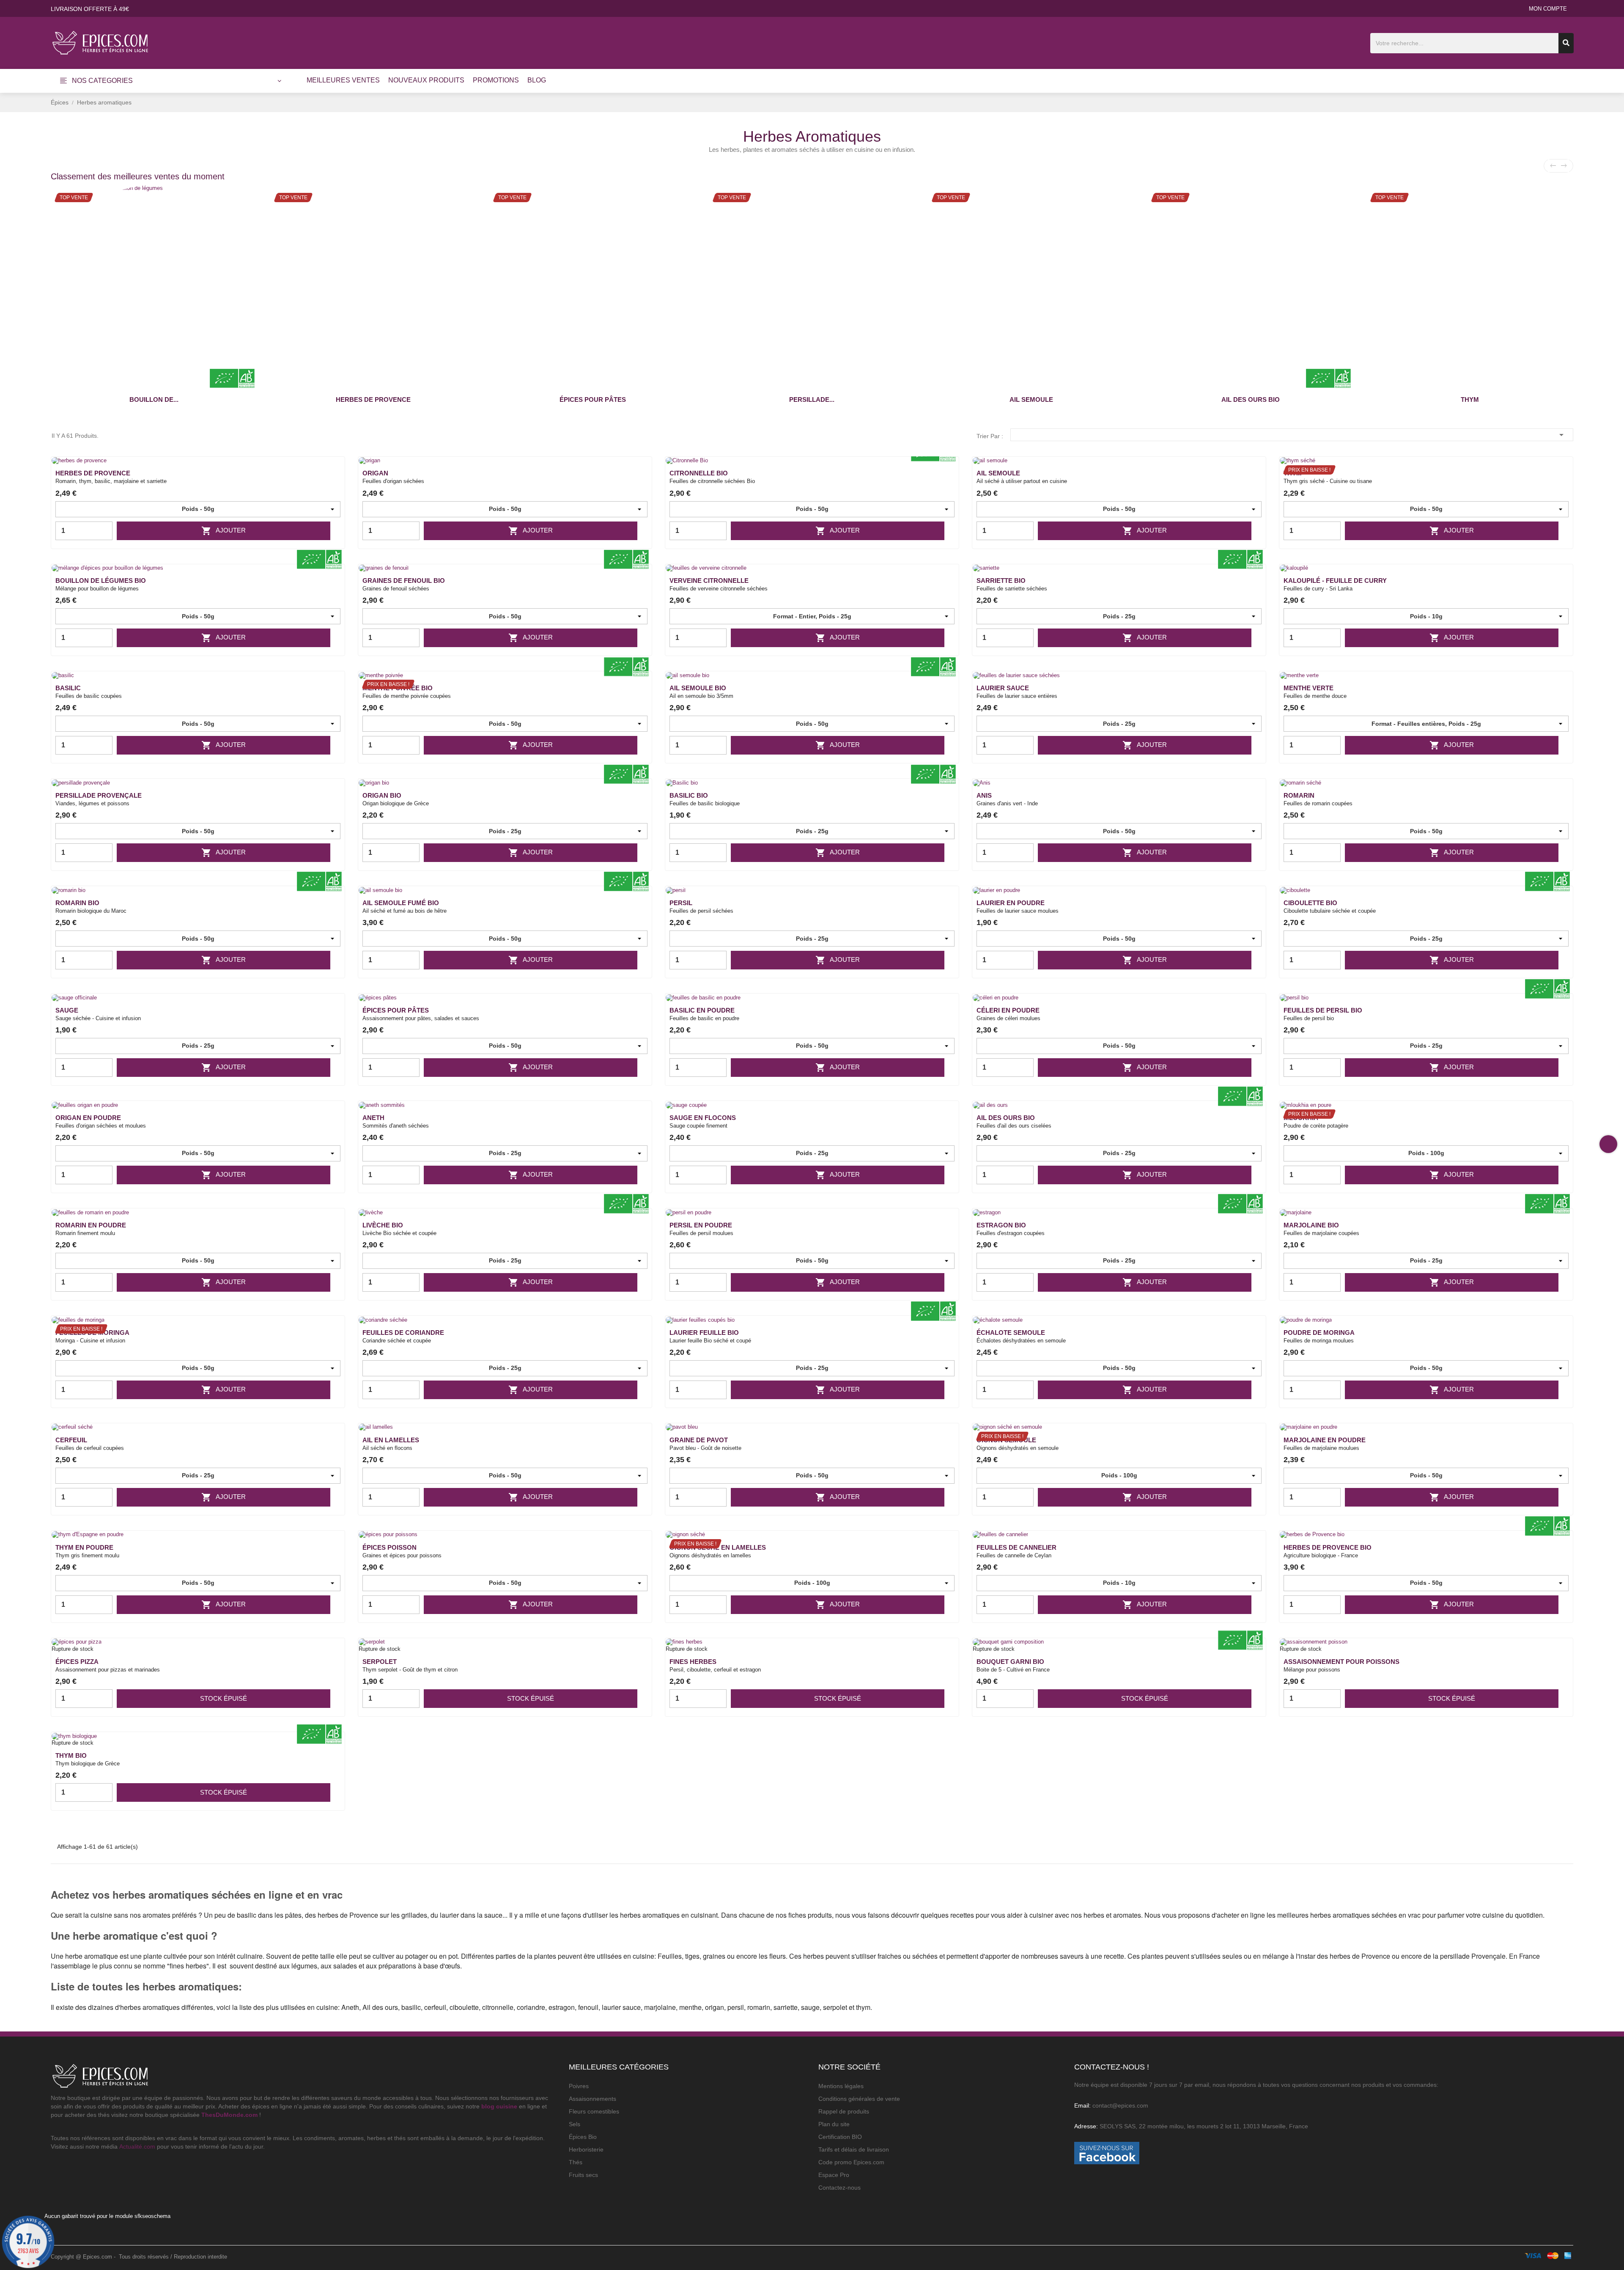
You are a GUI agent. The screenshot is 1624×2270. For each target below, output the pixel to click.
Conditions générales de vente (859, 2099)
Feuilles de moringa (92, 1333)
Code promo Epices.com (851, 2162)
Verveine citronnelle (709, 581)
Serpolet (380, 1662)
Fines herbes (693, 1662)
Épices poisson (390, 1547)
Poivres (579, 2086)
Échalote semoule (1011, 1333)
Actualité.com (137, 2146)
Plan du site (834, 2124)
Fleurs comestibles (594, 2111)
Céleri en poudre (1008, 1010)
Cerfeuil (71, 1440)
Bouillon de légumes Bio (101, 581)
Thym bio (71, 1755)
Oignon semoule (1006, 1440)
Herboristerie (586, 2149)
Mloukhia (1301, 1118)
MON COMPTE (1548, 9)
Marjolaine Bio (1311, 1225)
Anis (984, 795)
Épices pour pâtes (593, 399)
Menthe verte (1309, 688)
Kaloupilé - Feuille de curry (1335, 581)
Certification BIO (840, 2137)
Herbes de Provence (373, 399)
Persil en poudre (701, 1225)
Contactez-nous (839, 2188)
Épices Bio (583, 2137)
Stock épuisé (224, 1698)
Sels (575, 2124)
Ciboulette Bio (1310, 903)
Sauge (67, 1010)
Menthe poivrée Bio (398, 688)
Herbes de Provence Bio (1328, 1547)
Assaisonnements (593, 2099)
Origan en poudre (88, 1118)
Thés (576, 2162)
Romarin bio (77, 903)
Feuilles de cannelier (1016, 1547)
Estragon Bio (1001, 1225)
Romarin (1299, 795)
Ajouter (224, 531)
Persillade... (812, 399)
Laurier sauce (1003, 688)
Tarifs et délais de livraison (854, 2149)
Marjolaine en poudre (1325, 1440)
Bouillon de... (154, 399)
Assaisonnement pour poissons (1341, 1662)
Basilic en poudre (702, 1010)
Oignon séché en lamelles (718, 1547)
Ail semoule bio (698, 688)
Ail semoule (1031, 399)
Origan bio (382, 795)
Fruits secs (583, 2175)
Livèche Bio (383, 1225)
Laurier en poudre (1011, 903)
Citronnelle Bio (699, 473)
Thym (1470, 399)
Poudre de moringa (1319, 1333)
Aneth (373, 1118)
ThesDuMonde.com (229, 2115)
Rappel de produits (844, 2111)
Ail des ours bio (1251, 399)
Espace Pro (834, 2175)
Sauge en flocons (703, 1118)
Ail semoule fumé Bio (401, 903)
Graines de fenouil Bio (404, 581)
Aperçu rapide (333, 477)
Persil (681, 903)
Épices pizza (77, 1662)
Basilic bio (689, 795)
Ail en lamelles (391, 1440)
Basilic (68, 688)
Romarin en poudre (91, 1225)
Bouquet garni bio (1010, 1662)
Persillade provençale (99, 795)
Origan (375, 473)
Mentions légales (841, 2086)
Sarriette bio (1001, 581)
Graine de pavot (699, 1440)
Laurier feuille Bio (704, 1333)
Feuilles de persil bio (1323, 1010)
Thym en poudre (84, 1547)
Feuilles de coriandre (403, 1333)
